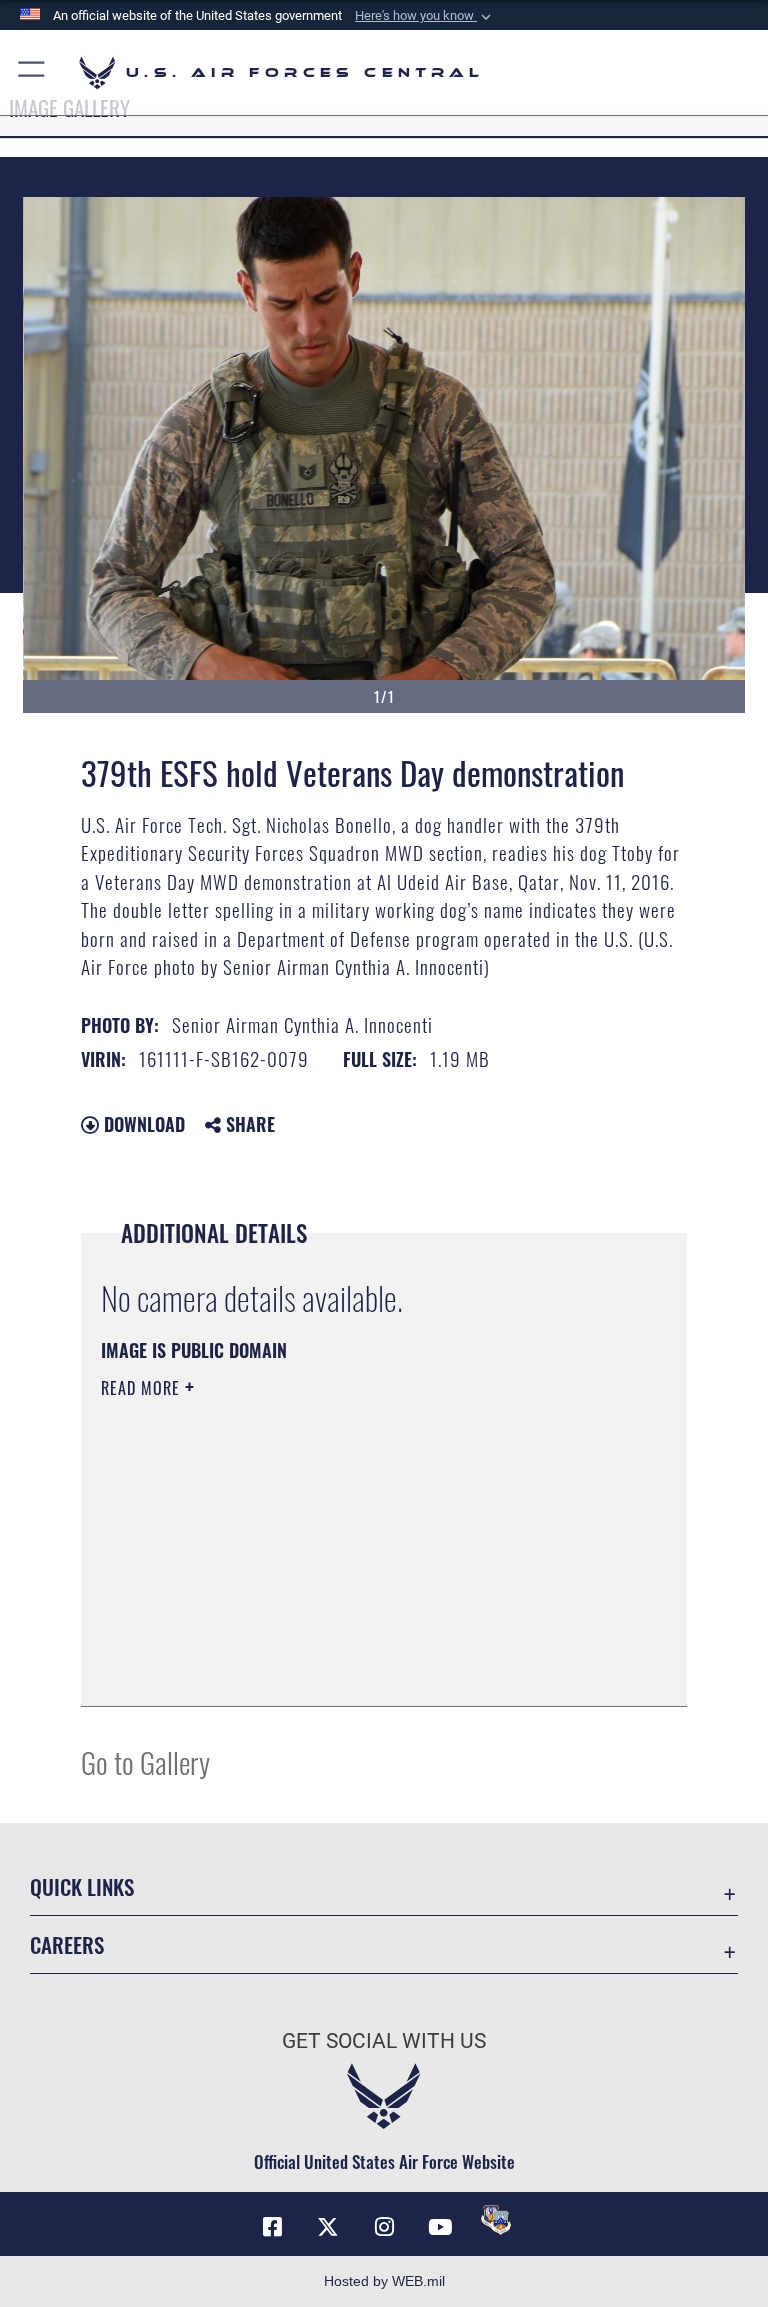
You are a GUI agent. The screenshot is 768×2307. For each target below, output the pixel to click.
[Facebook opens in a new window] (272, 2227)
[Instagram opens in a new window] (384, 2227)
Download (142, 1124)
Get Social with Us (384, 2041)
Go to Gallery (145, 1761)
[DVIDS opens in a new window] (496, 2220)
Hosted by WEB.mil (384, 2281)
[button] (425, 16)
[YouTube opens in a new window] (440, 2227)
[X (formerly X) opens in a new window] (328, 2227)
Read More (143, 1388)
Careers (67, 1944)
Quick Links (82, 1886)
